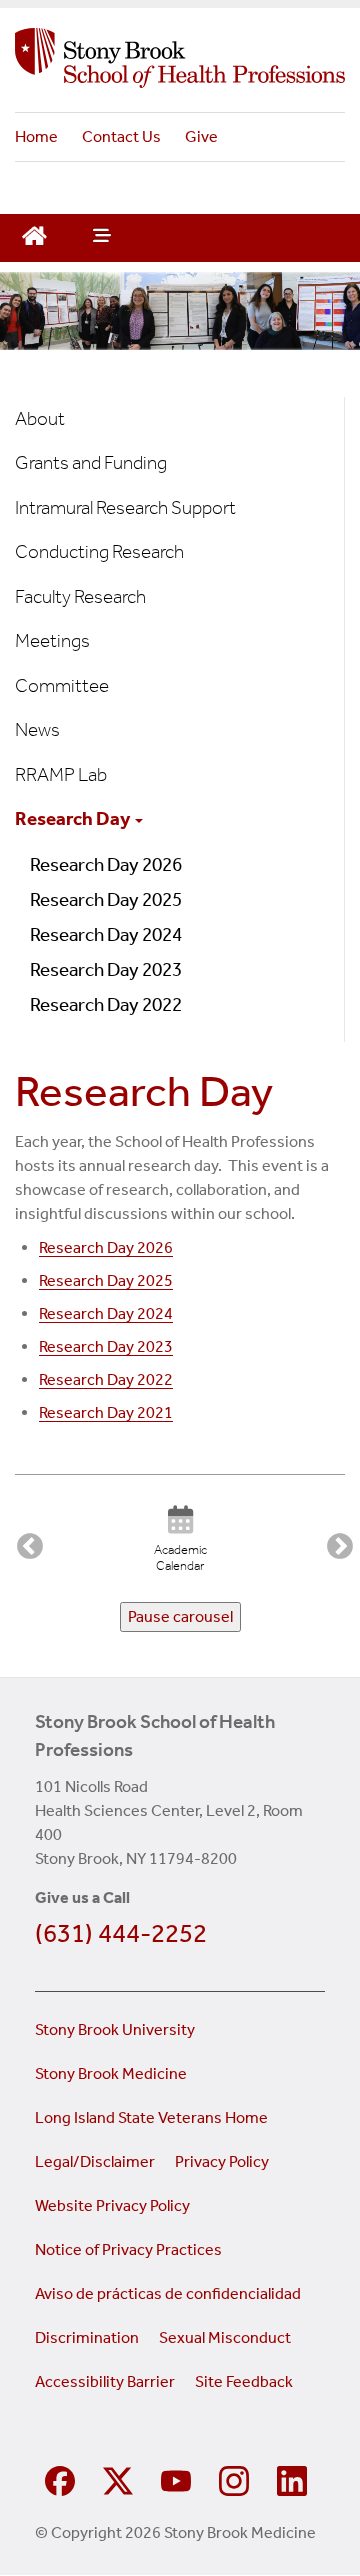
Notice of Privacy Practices (128, 2249)
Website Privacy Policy (112, 2205)
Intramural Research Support (125, 507)
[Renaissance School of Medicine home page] (180, 58)
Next (335, 1542)
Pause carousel (180, 1616)
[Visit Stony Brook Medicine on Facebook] (60, 2478)
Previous (25, 1542)
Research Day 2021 (106, 1412)
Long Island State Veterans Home (151, 2117)
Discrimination (87, 2337)
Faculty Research (80, 596)
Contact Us (121, 136)
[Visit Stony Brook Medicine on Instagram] (234, 2478)
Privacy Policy (222, 2161)
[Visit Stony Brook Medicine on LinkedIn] (292, 2478)
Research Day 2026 (106, 864)
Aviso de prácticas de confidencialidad (169, 2293)
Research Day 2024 (106, 934)
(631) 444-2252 (121, 1933)
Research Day (74, 818)
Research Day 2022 (106, 1004)
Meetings (52, 640)
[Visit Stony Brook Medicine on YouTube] (176, 2478)
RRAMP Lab (61, 774)
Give (201, 136)
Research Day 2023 (106, 969)
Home (36, 136)
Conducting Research (99, 551)
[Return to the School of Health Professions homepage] (34, 233)
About (40, 418)
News (37, 729)
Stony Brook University (115, 2029)
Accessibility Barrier (105, 2381)
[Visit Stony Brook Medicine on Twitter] (118, 2478)
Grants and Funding (91, 462)
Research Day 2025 (106, 899)
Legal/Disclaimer (95, 2161)
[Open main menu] (100, 238)
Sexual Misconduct (225, 2337)
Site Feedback (244, 2381)
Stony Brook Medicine (111, 2073)
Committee (62, 685)
